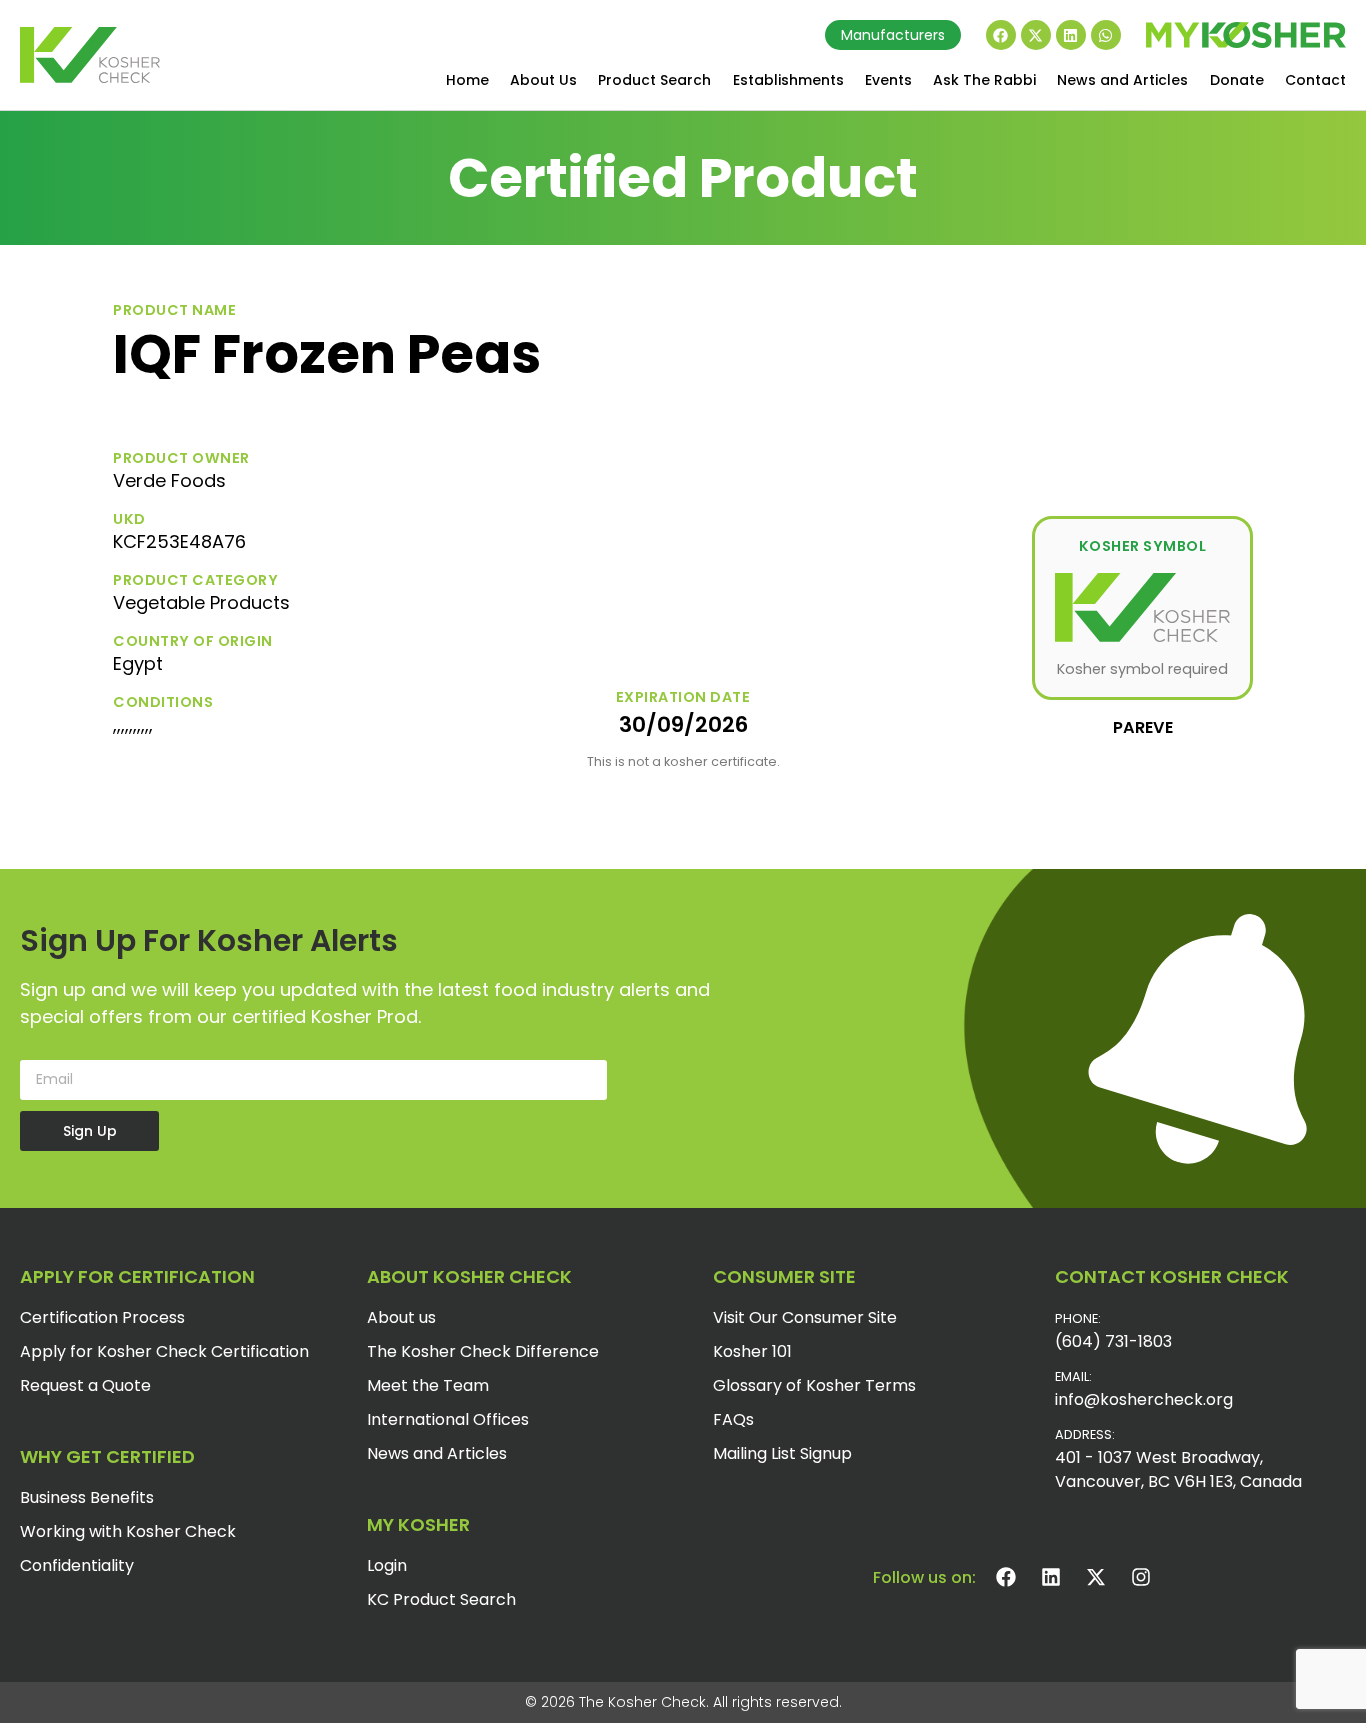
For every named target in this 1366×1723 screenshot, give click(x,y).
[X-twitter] (1036, 35)
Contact (1315, 80)
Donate (1237, 80)
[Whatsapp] (1106, 35)
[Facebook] (1001, 35)
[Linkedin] (1071, 35)
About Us (543, 80)
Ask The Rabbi (984, 80)
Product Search (654, 80)
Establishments (788, 80)
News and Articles (1122, 80)
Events (888, 80)
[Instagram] (1141, 1577)
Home (467, 80)
